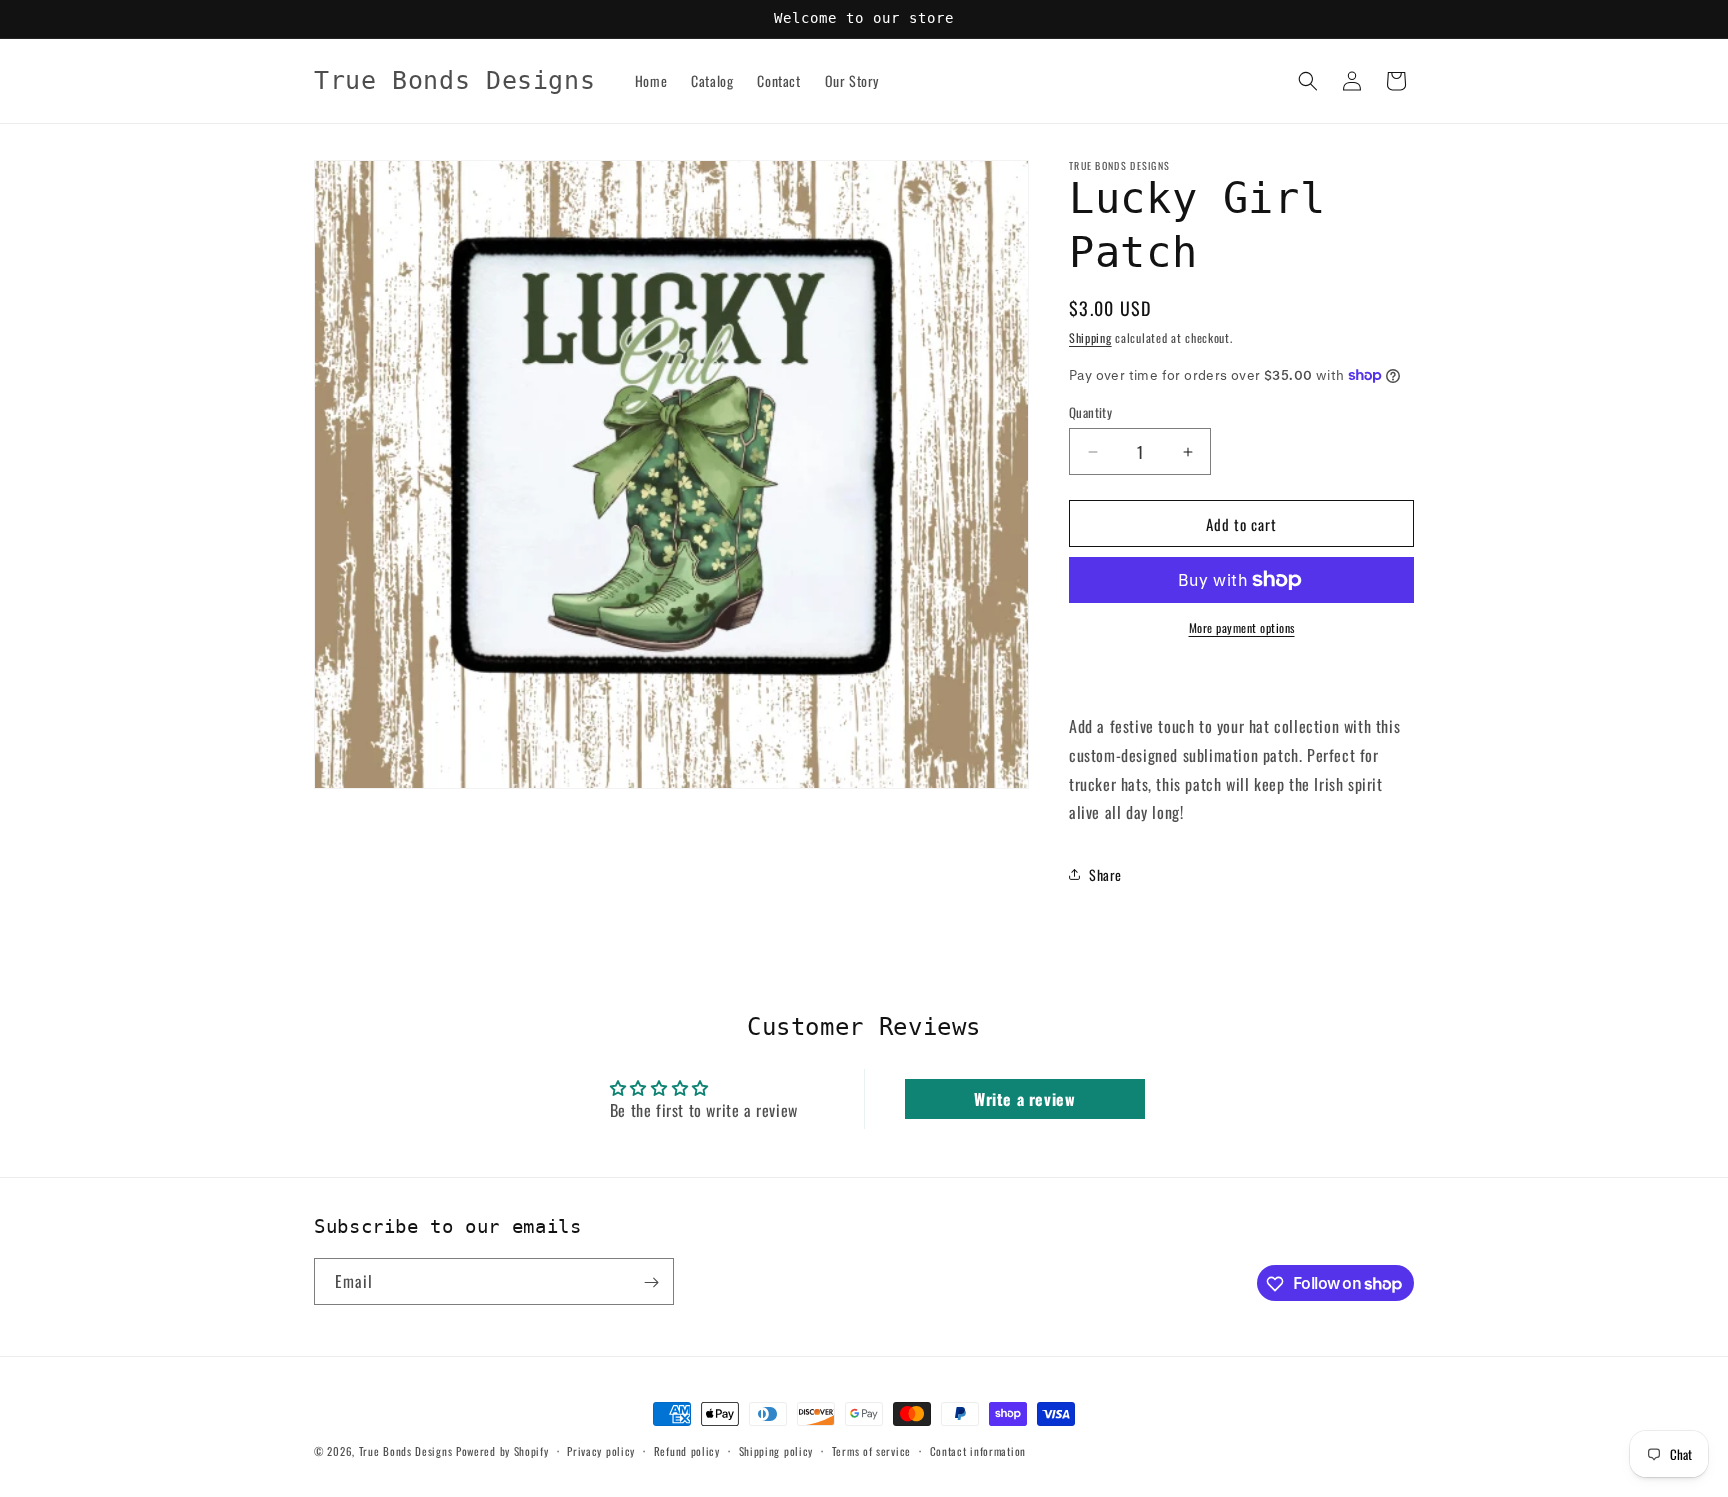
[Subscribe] (651, 1282)
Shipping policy (776, 1450)
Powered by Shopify (502, 1451)
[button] (1308, 81)
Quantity (1090, 412)
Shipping (1090, 337)
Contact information (978, 1450)
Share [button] (1105, 874)
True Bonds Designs (406, 1451)
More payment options (1242, 627)
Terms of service (871, 1450)
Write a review (1024, 1099)
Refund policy (687, 1450)
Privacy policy (601, 1450)
